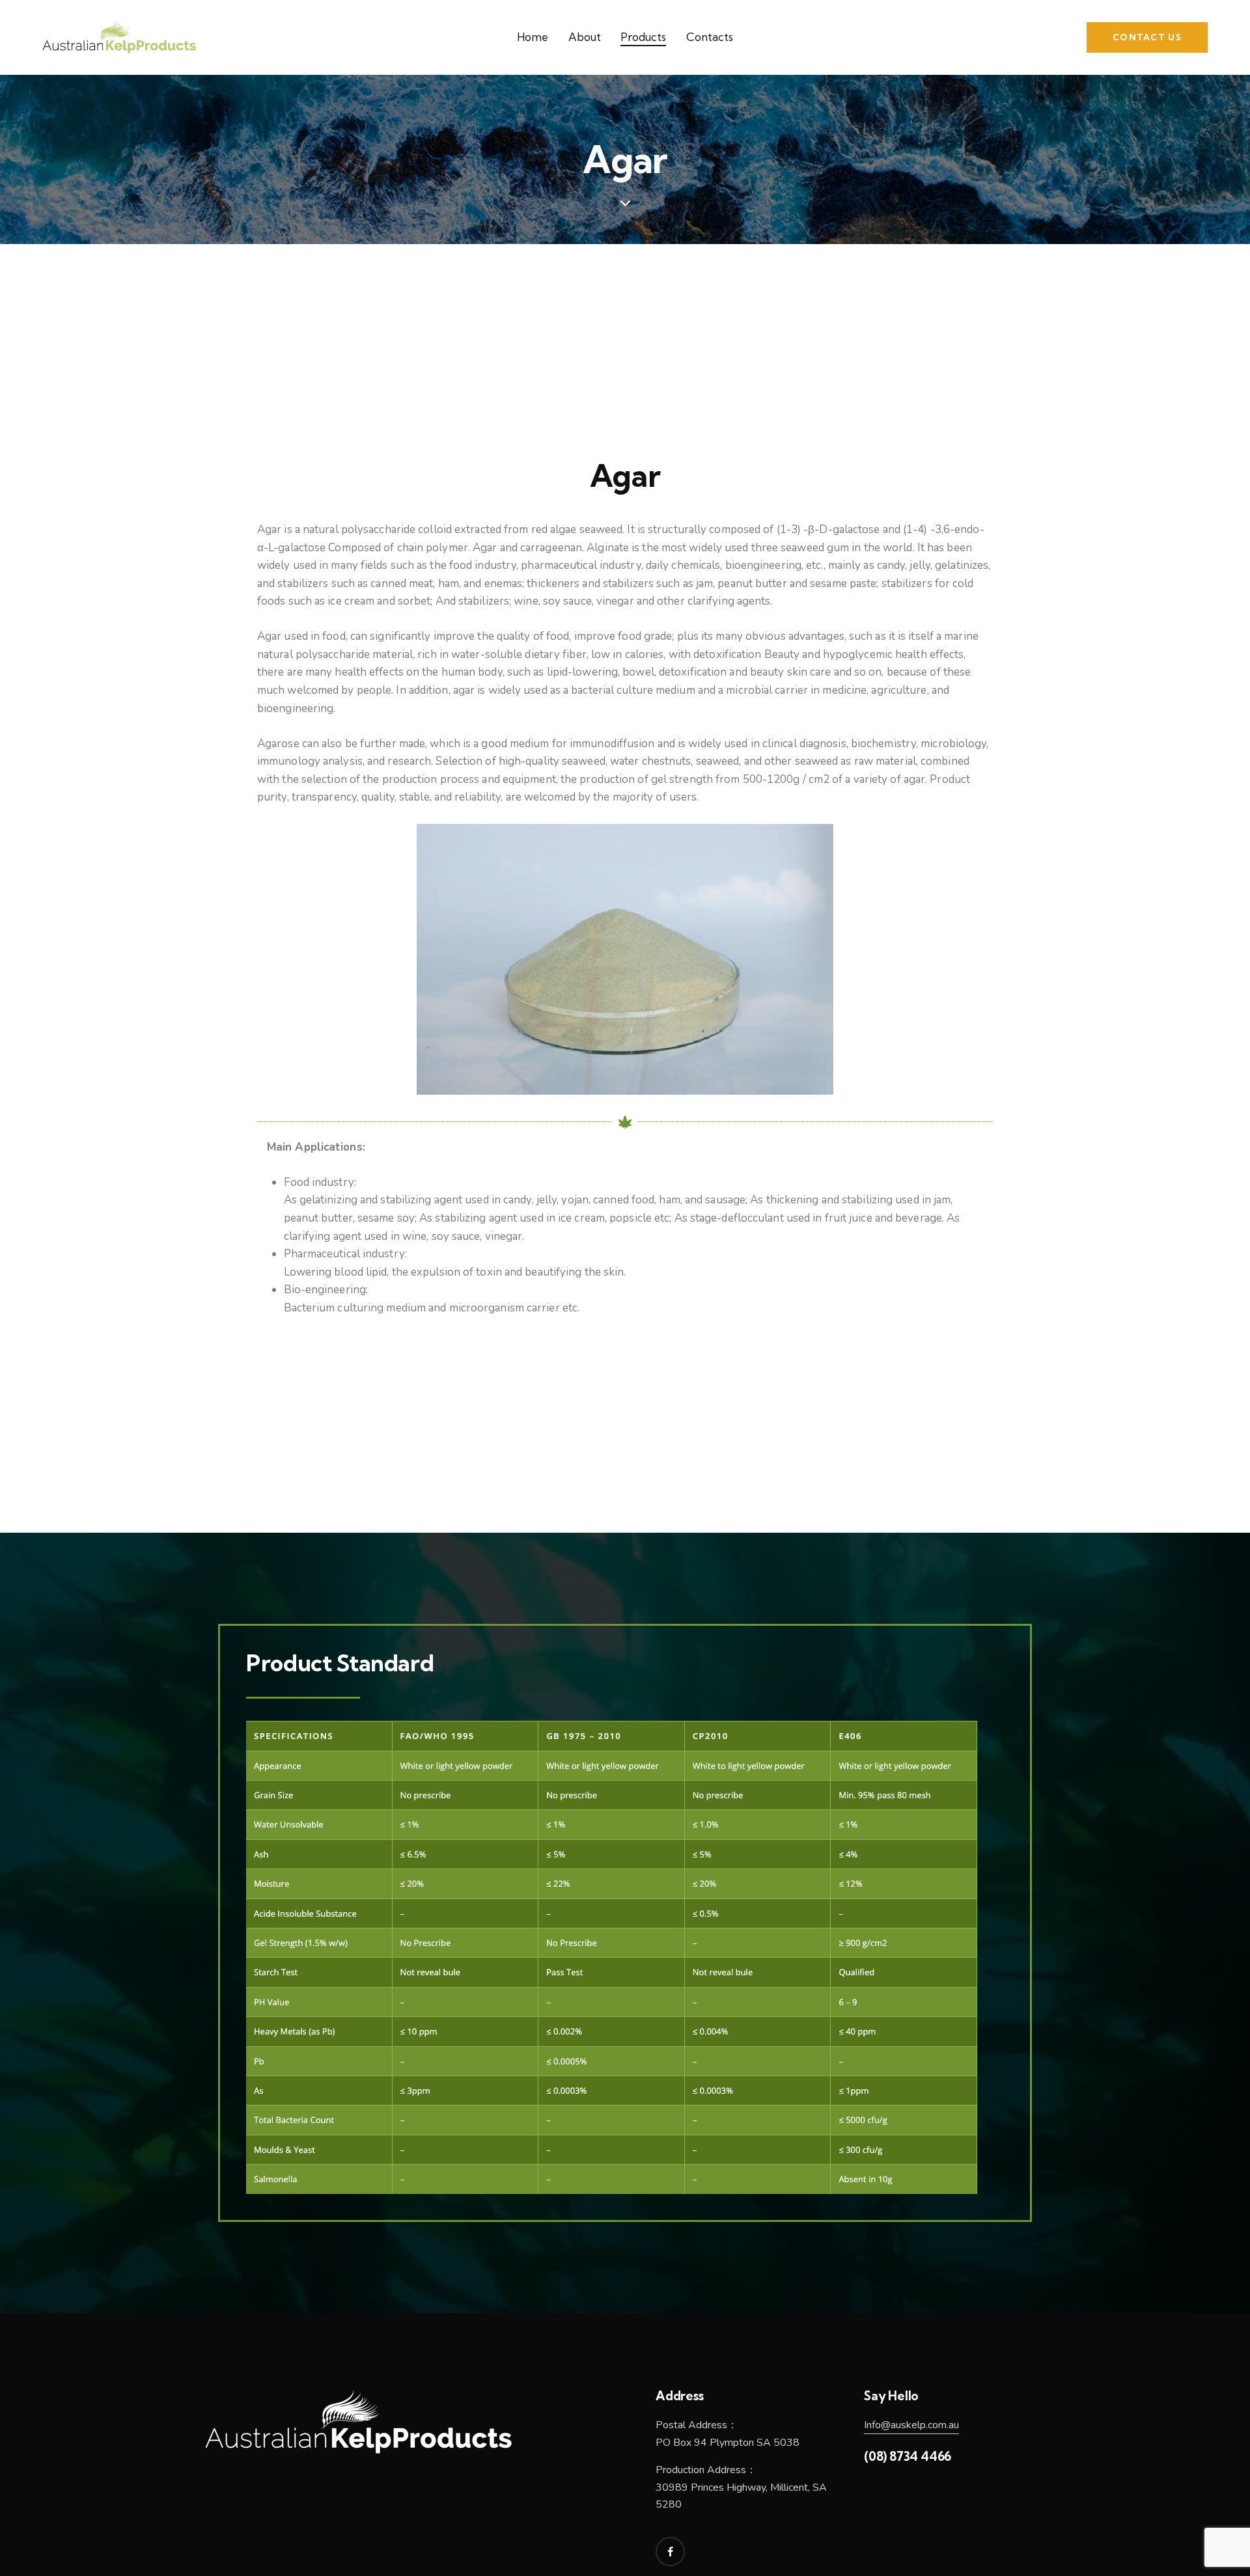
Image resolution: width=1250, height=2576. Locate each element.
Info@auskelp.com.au (911, 2425)
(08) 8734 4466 (908, 2456)
